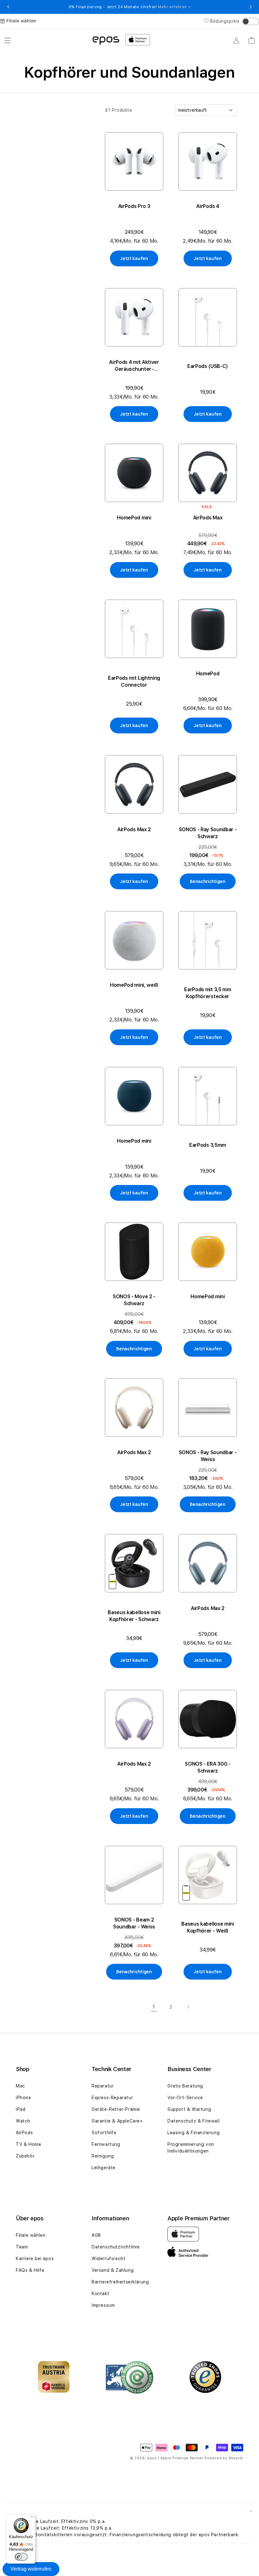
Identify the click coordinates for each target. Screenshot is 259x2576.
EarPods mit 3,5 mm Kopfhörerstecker (208, 993)
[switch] (21, 2557)
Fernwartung (106, 2144)
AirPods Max (208, 518)
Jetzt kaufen (134, 258)
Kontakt (100, 2294)
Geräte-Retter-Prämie (116, 2109)
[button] (8, 40)
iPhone (24, 2098)
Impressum (103, 2305)
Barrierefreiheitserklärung (120, 2282)
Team (22, 2247)
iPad (21, 2109)
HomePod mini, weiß (134, 985)
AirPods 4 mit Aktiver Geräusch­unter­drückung (134, 366)
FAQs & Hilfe (30, 2270)
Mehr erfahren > (174, 7)
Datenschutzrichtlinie (116, 2247)
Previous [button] (8, 7)
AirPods (24, 2133)
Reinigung (103, 2156)
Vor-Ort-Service (185, 2098)
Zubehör (25, 2156)
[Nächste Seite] (188, 2007)
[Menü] (32, 2518)
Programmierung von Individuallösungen (191, 2148)
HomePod (208, 674)
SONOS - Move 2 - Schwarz (134, 1300)
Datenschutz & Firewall (193, 2121)
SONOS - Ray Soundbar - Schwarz (208, 833)
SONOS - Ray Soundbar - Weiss (208, 1456)
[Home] (106, 40)
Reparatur (103, 2086)
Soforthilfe (104, 2133)
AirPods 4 (208, 206)
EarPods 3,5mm (208, 1145)
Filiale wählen (31, 2235)
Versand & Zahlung (113, 2270)
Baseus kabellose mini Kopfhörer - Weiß (208, 1927)
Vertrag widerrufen (31, 2569)
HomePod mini (134, 518)
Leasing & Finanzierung (193, 2133)
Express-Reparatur (112, 2098)
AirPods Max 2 (134, 829)
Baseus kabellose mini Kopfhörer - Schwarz (134, 1616)
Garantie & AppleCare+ (117, 2121)
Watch (23, 2121)
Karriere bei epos (35, 2259)
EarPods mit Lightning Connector (134, 681)
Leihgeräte (104, 2168)
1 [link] (154, 2007)
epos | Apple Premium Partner (175, 2458)
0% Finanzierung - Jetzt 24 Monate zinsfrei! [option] (129, 7)
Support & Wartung (189, 2109)
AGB (96, 2235)
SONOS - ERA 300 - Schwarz (208, 1767)
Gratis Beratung (185, 2086)
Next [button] (251, 7)
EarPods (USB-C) (208, 366)
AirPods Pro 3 (134, 206)
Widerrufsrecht (108, 2259)
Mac (21, 2086)
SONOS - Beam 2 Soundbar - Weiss (134, 1923)
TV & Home (28, 2144)
